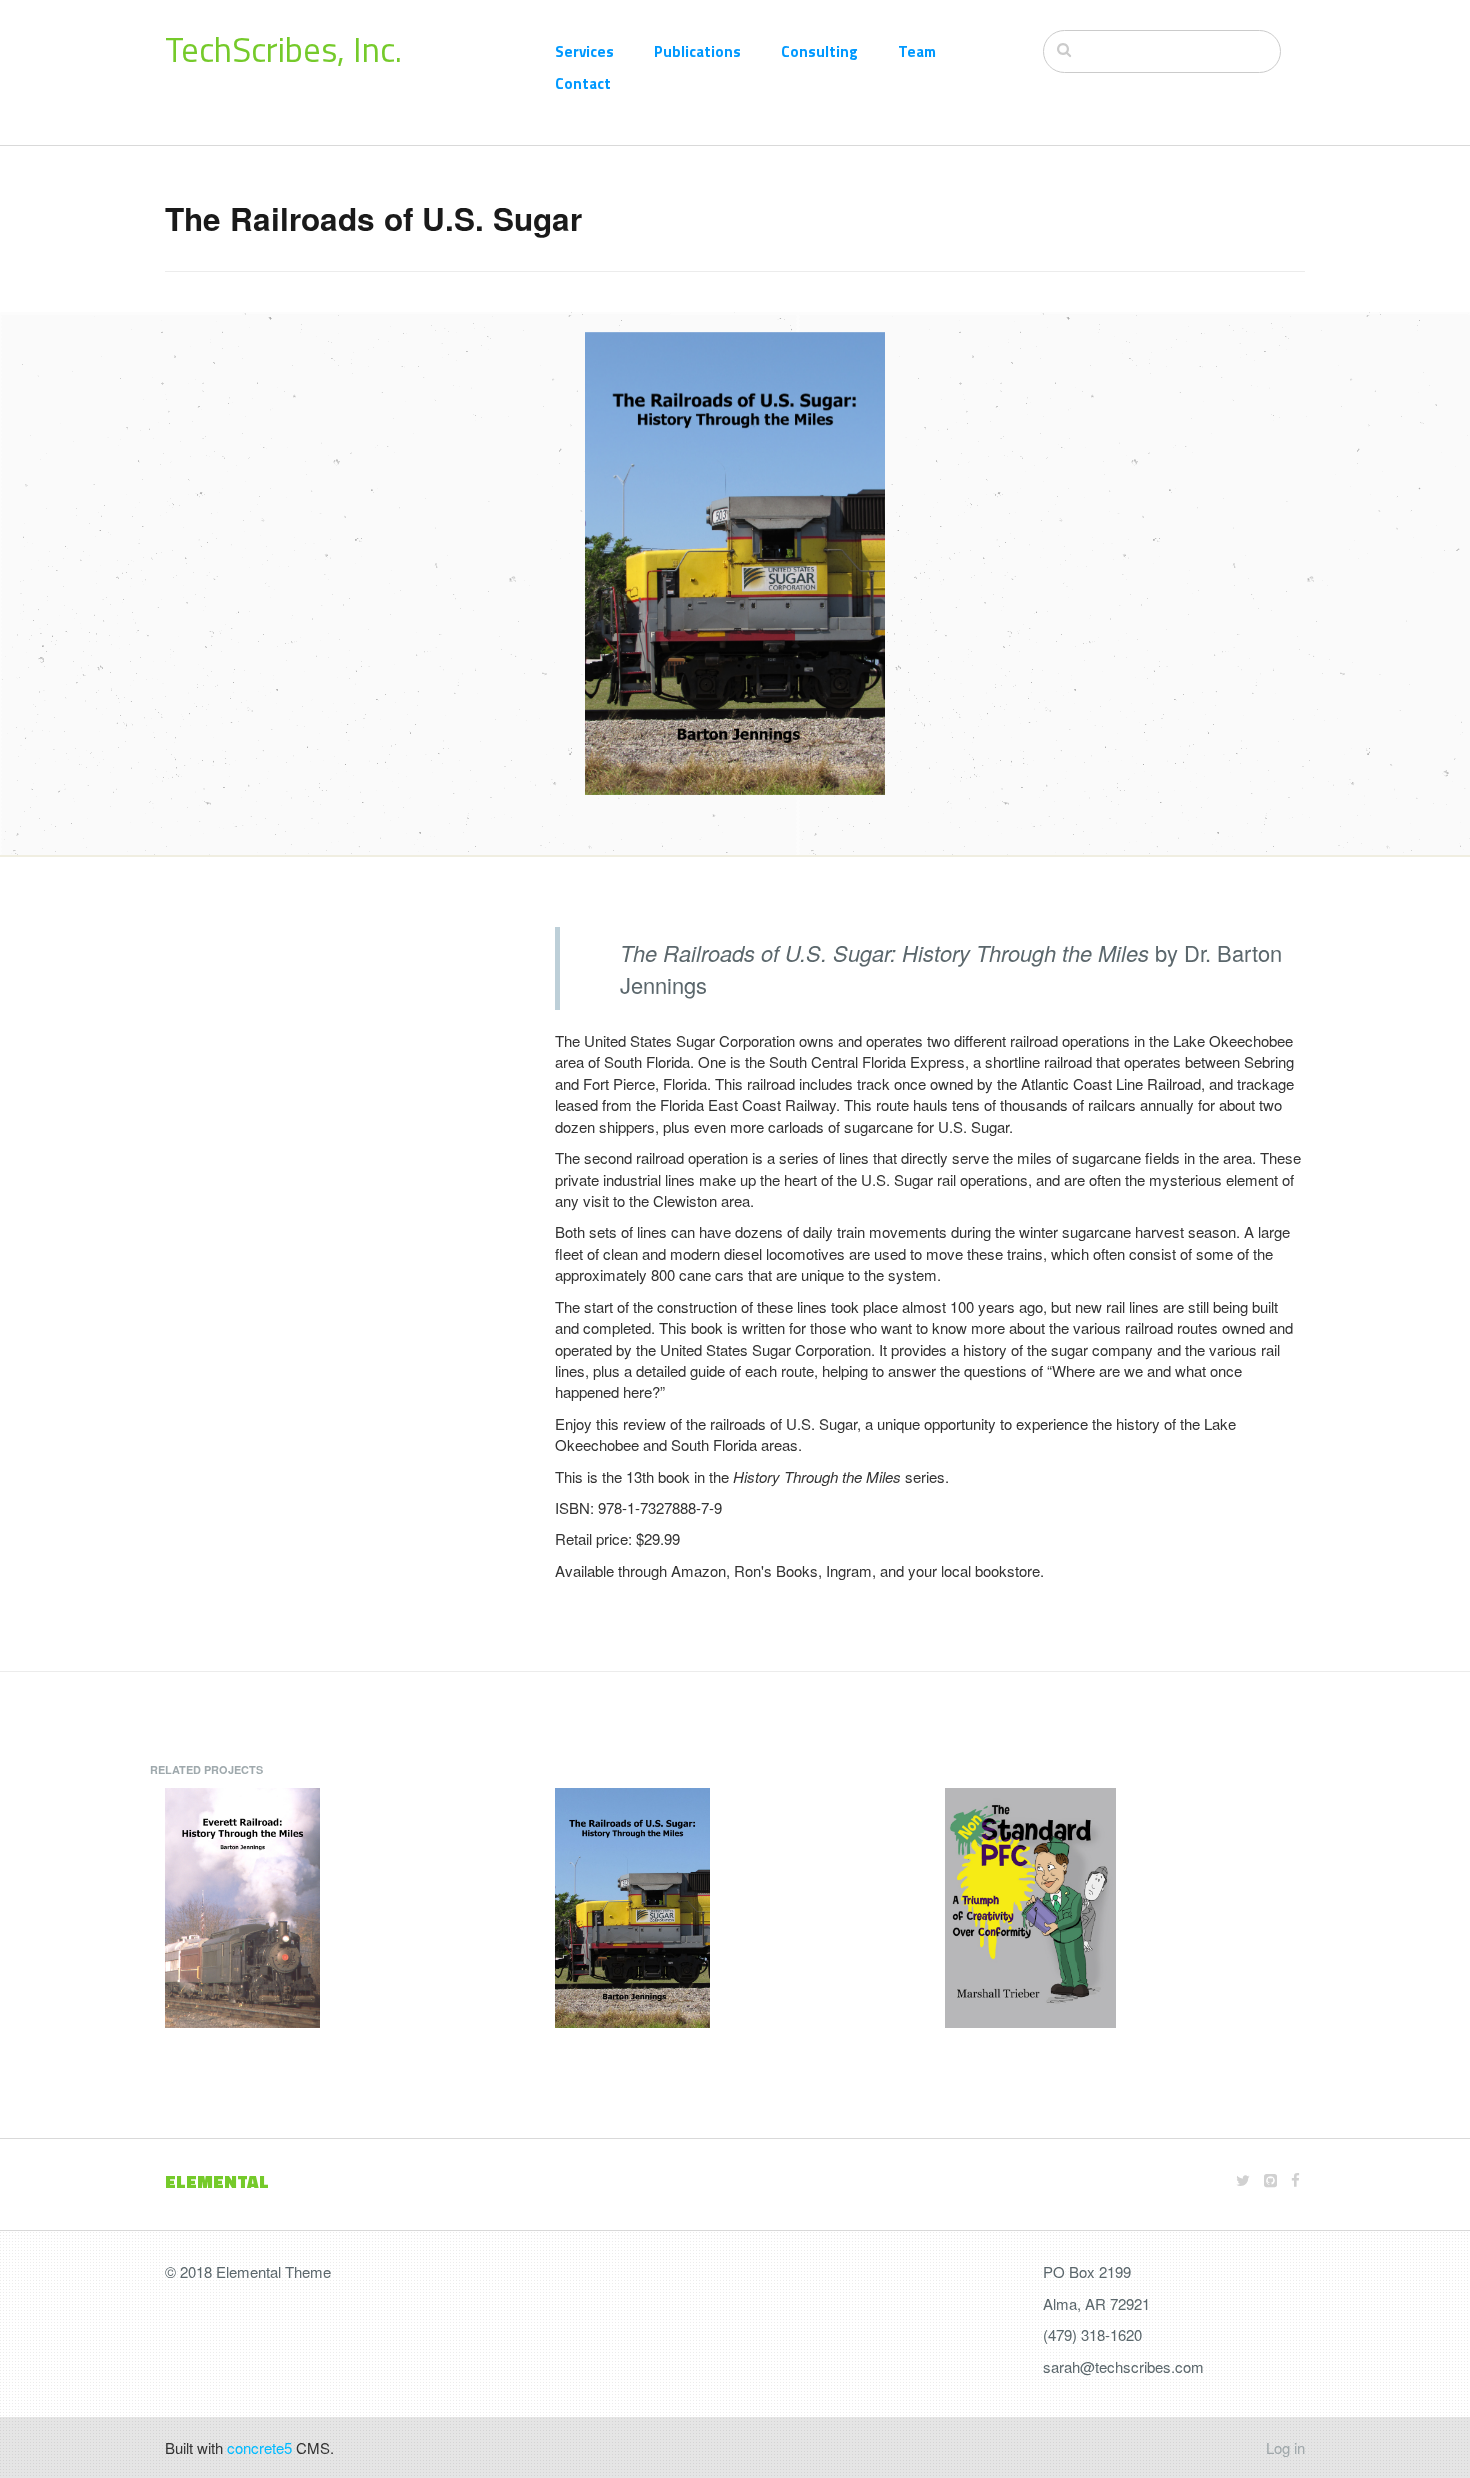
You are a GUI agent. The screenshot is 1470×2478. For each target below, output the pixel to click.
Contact (583, 83)
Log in (1285, 2447)
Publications (697, 51)
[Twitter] (1243, 2179)
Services (584, 51)
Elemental (217, 2181)
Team (917, 51)
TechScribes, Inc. (283, 49)
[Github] (1270, 2179)
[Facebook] (1295, 2179)
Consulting (819, 51)
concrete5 (259, 2447)
